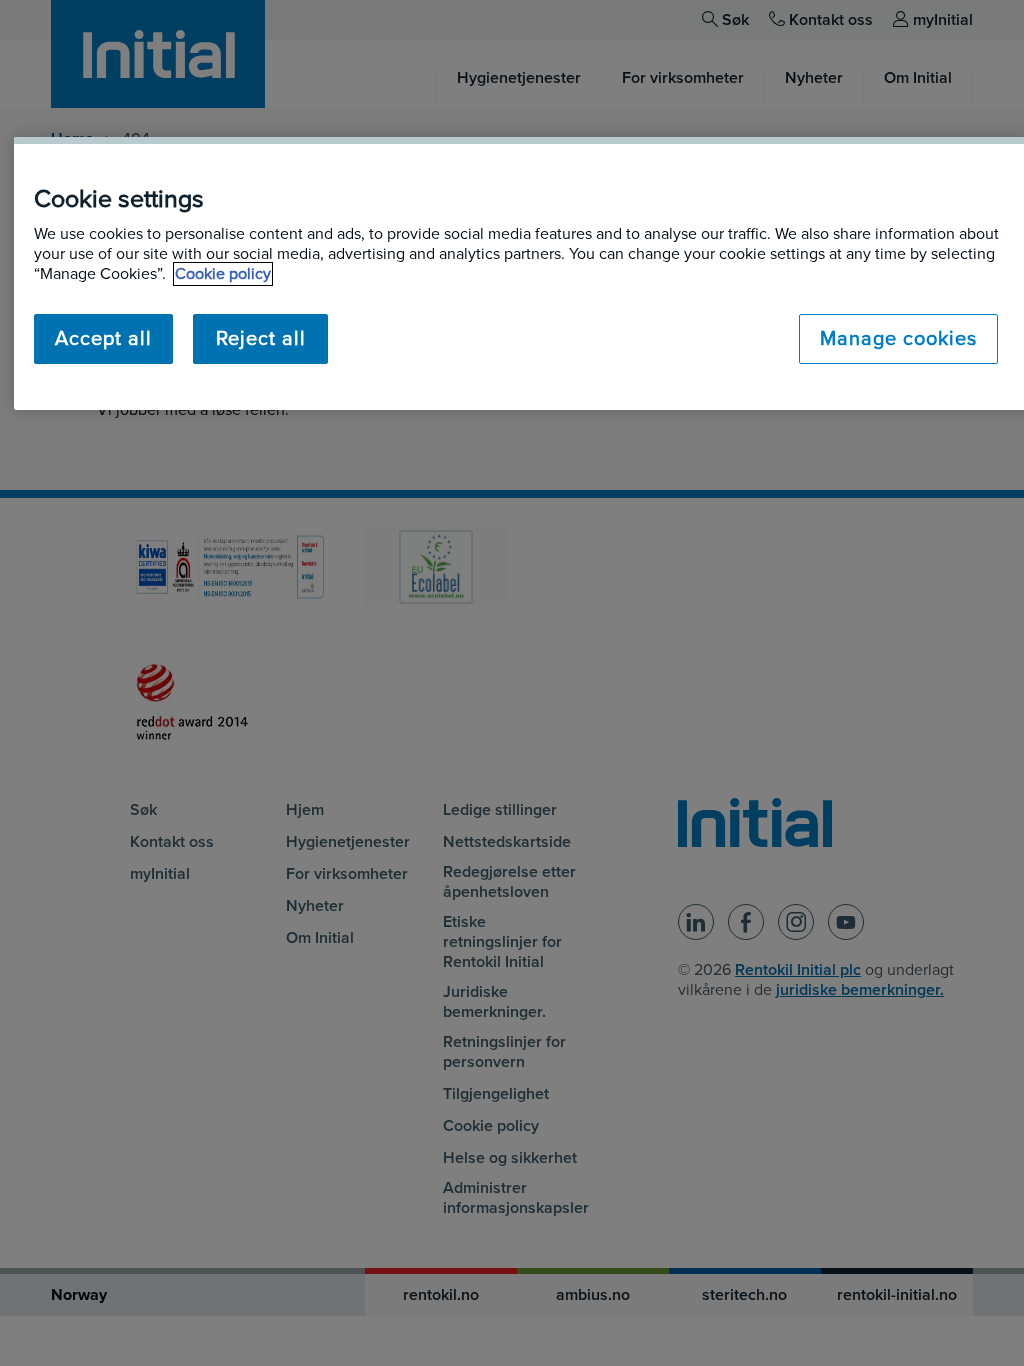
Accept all (103, 339)
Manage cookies (898, 339)
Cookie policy (223, 274)
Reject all (261, 339)
